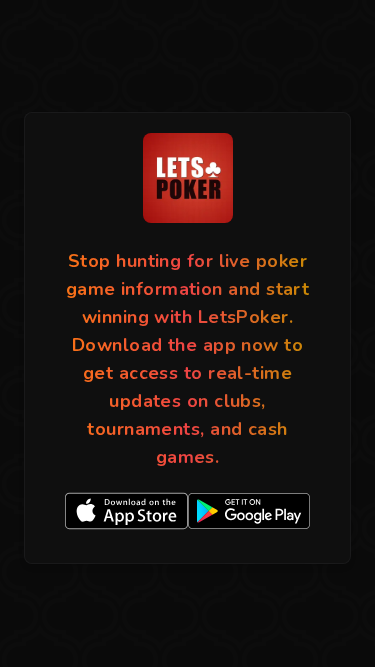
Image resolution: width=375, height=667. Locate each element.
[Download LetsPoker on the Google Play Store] (249, 511)
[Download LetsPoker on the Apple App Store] (126, 511)
